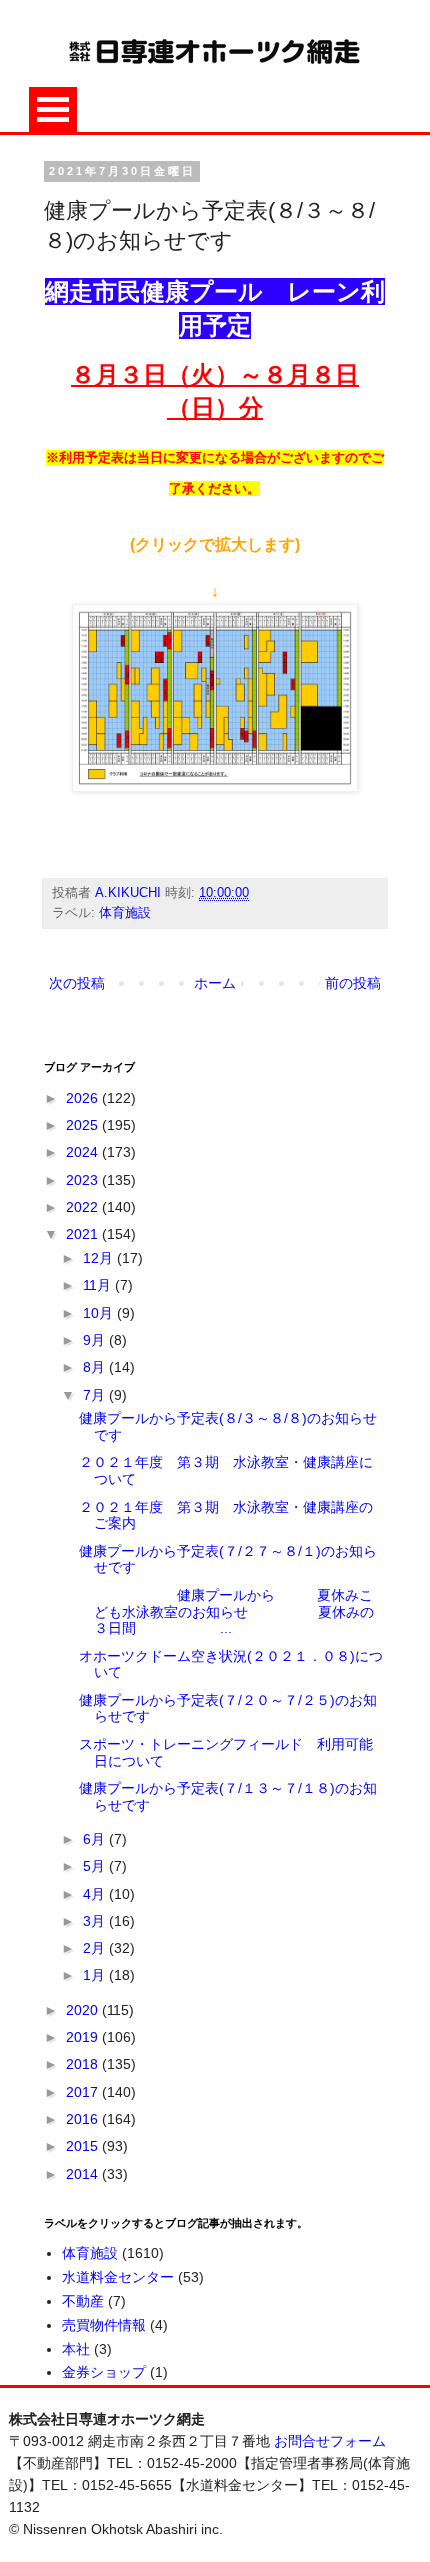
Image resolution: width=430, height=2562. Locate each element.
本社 (76, 2349)
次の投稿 (77, 983)
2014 (84, 2174)
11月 (99, 1285)
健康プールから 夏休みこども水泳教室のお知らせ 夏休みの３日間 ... (226, 1612)
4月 (96, 1894)
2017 (84, 2092)
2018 (84, 2064)
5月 (96, 1866)
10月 (100, 1313)
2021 (84, 1234)
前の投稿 (353, 983)
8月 (96, 1367)
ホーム (215, 983)
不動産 (83, 2301)
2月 (96, 1948)
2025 (84, 1125)
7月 (96, 1395)
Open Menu (53, 109)
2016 (84, 2119)
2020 (84, 2010)
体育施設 (125, 913)
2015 (84, 2146)
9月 (96, 1340)
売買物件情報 (104, 2325)
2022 (84, 1207)
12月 (100, 1258)
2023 (84, 1180)
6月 (96, 1839)
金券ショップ (104, 2372)
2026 (84, 1098)
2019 (84, 2037)
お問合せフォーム (330, 2441)
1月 (96, 1975)
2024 (84, 1152)
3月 (96, 1921)
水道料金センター (118, 2277)
